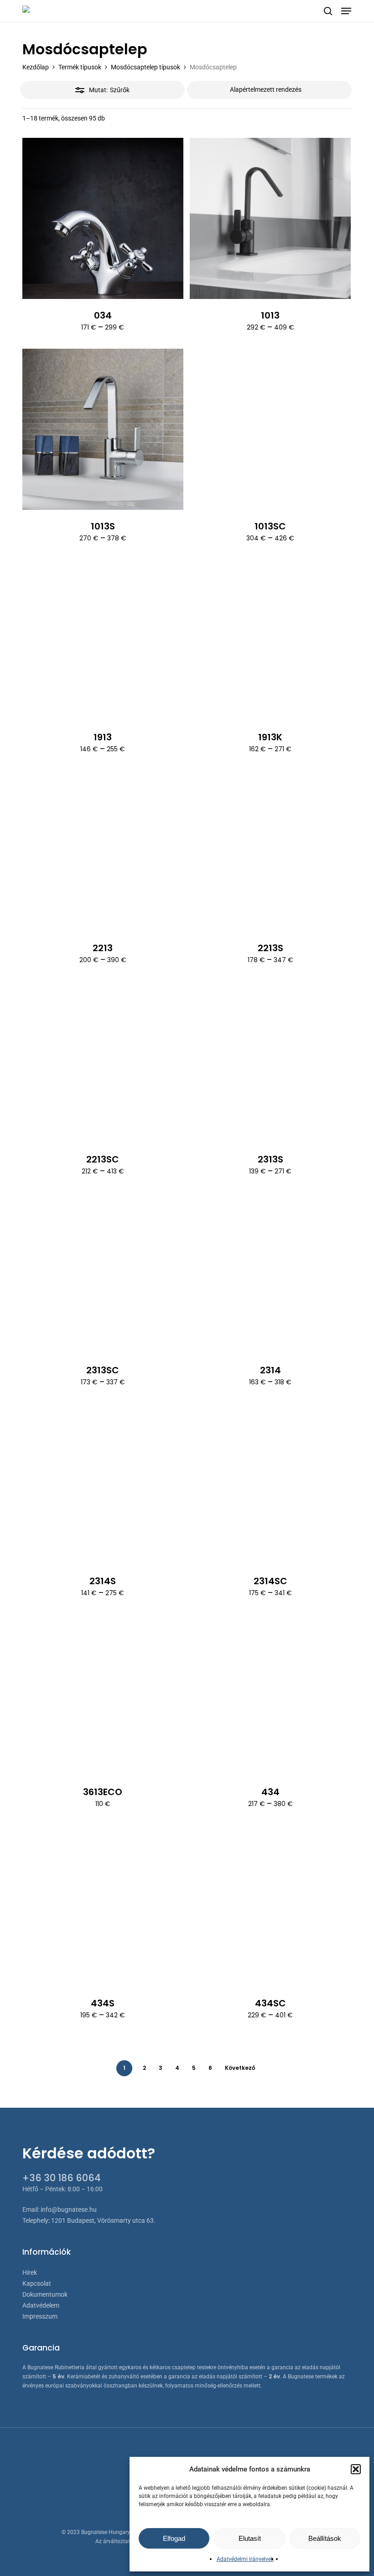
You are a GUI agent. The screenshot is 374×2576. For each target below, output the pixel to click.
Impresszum (40, 2316)
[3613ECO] (103, 1695)
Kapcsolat (37, 2283)
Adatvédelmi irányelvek (245, 2559)
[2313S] (270, 1062)
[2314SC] (270, 1484)
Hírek (30, 2272)
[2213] (103, 851)
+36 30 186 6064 (62, 2178)
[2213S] (270, 851)
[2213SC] (103, 1062)
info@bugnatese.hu (69, 2209)
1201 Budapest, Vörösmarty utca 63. (103, 2220)
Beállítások (325, 2538)
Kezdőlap (36, 67)
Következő (240, 2068)
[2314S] (103, 1484)
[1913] (103, 641)
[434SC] (270, 1906)
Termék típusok (80, 67)
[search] (328, 11)
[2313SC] (103, 1273)
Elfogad (174, 2538)
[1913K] (270, 641)
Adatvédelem (41, 2305)
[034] (103, 218)
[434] (270, 1695)
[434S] (103, 1906)
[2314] (270, 1273)
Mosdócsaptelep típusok (145, 67)
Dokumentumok (45, 2294)
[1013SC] (270, 429)
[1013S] (103, 429)
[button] (356, 2469)
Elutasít (250, 2538)
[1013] (270, 218)
